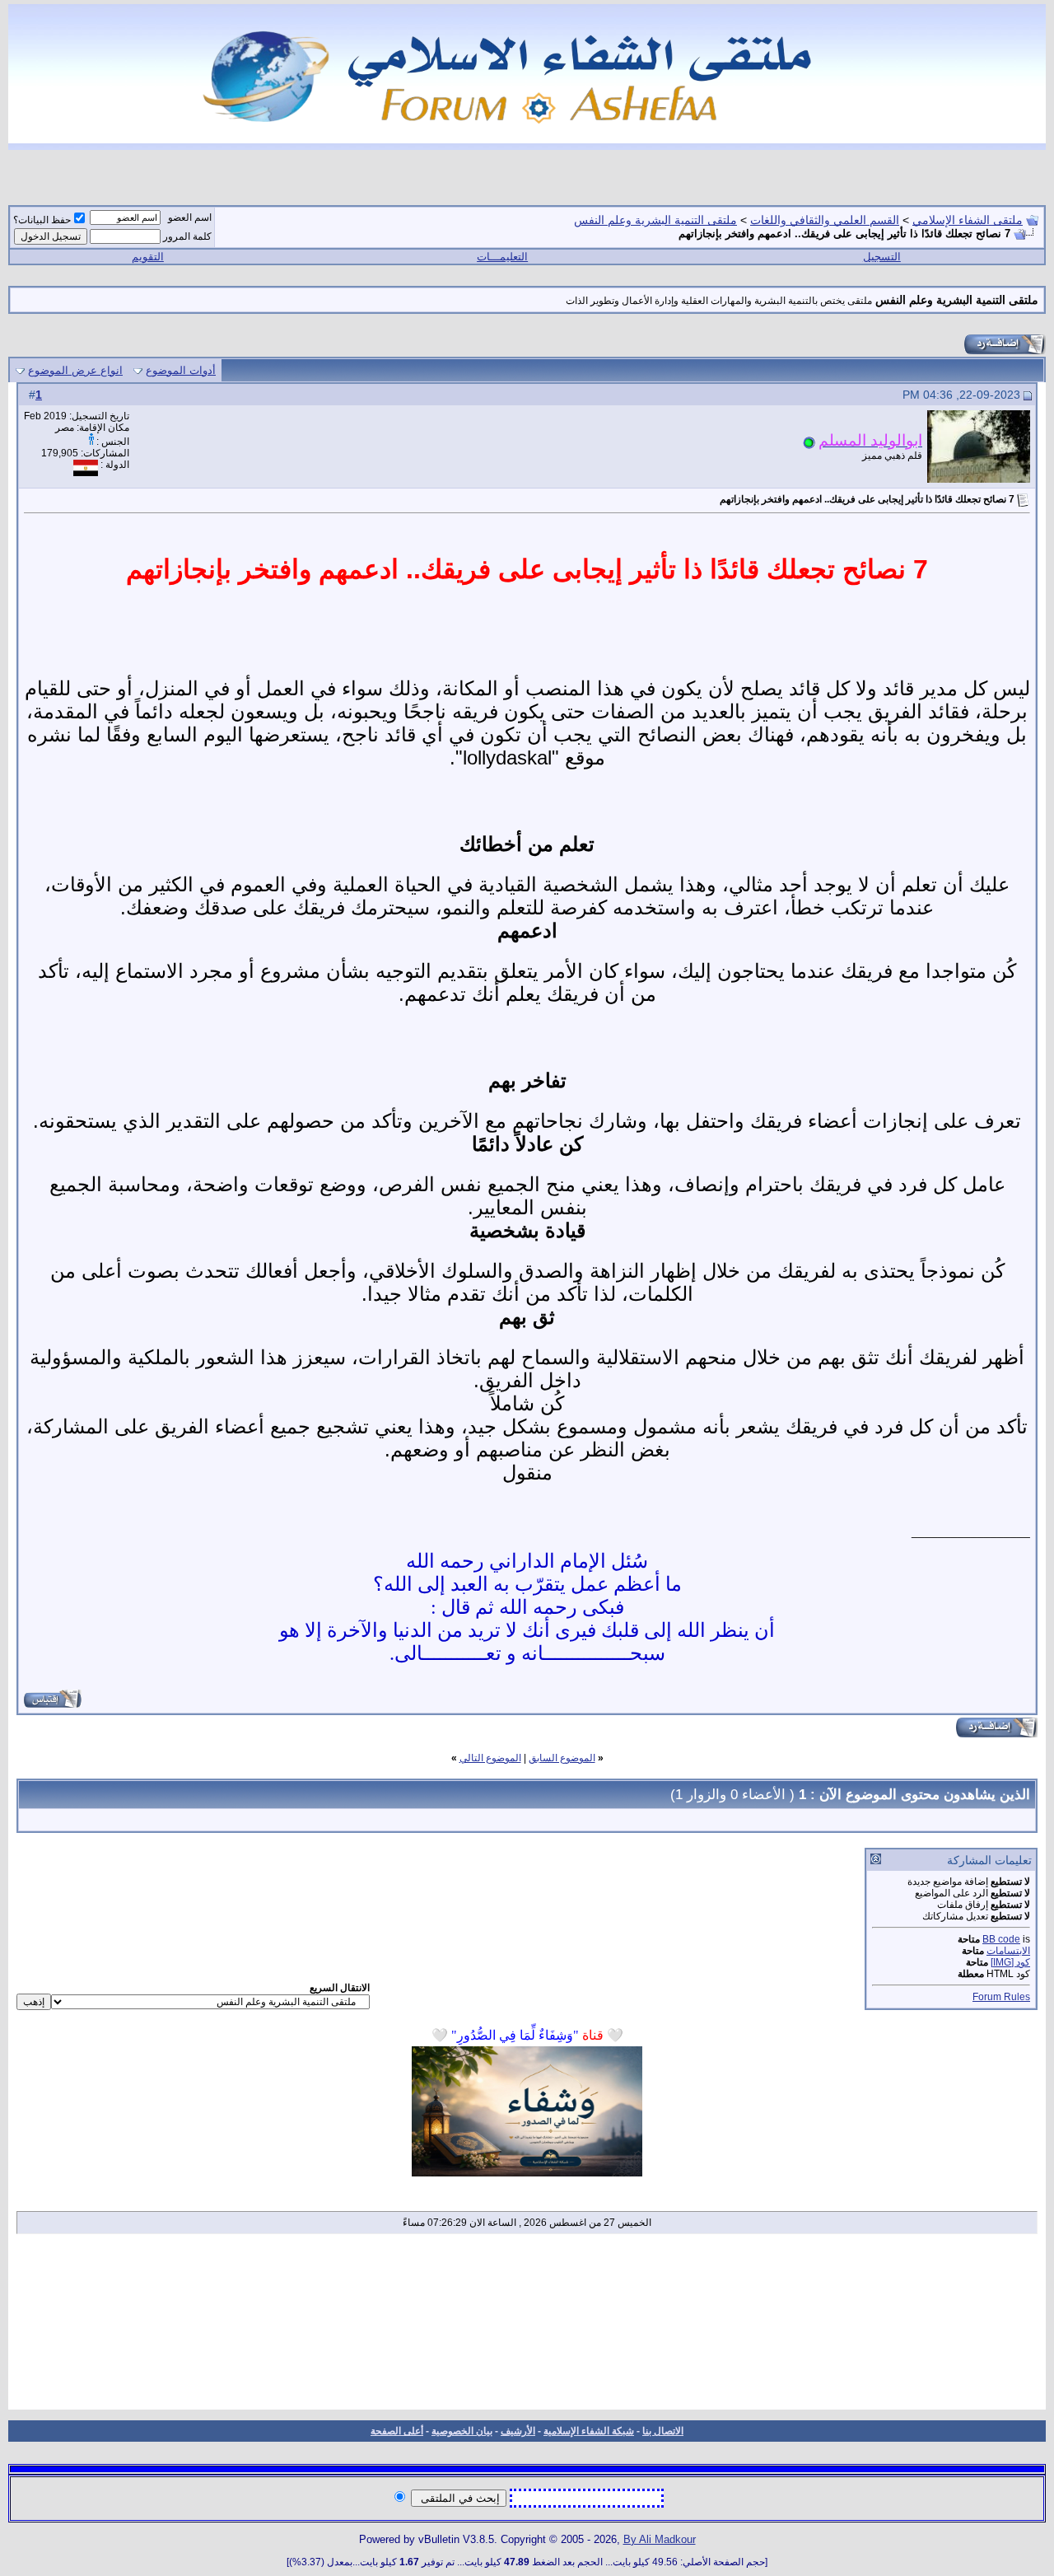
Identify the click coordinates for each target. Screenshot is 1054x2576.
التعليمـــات (502, 257)
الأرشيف (518, 2431)
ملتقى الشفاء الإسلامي (968, 220)
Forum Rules (1001, 1997)
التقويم (148, 257)
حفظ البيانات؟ (42, 220)
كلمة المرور (187, 236)
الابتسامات (1008, 1951)
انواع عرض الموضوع (75, 370)
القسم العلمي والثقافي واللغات (825, 220)
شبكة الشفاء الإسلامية (589, 2431)
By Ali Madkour (660, 2539)
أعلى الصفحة (397, 2431)
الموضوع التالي (490, 1758)
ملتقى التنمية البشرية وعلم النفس (655, 220)
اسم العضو (190, 217)
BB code (1001, 1939)
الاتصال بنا (663, 2431)
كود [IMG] (1010, 1962)
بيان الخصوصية (462, 2431)
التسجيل (882, 257)
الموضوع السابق (562, 1758)
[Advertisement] (527, 2327)
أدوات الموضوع (181, 370)
